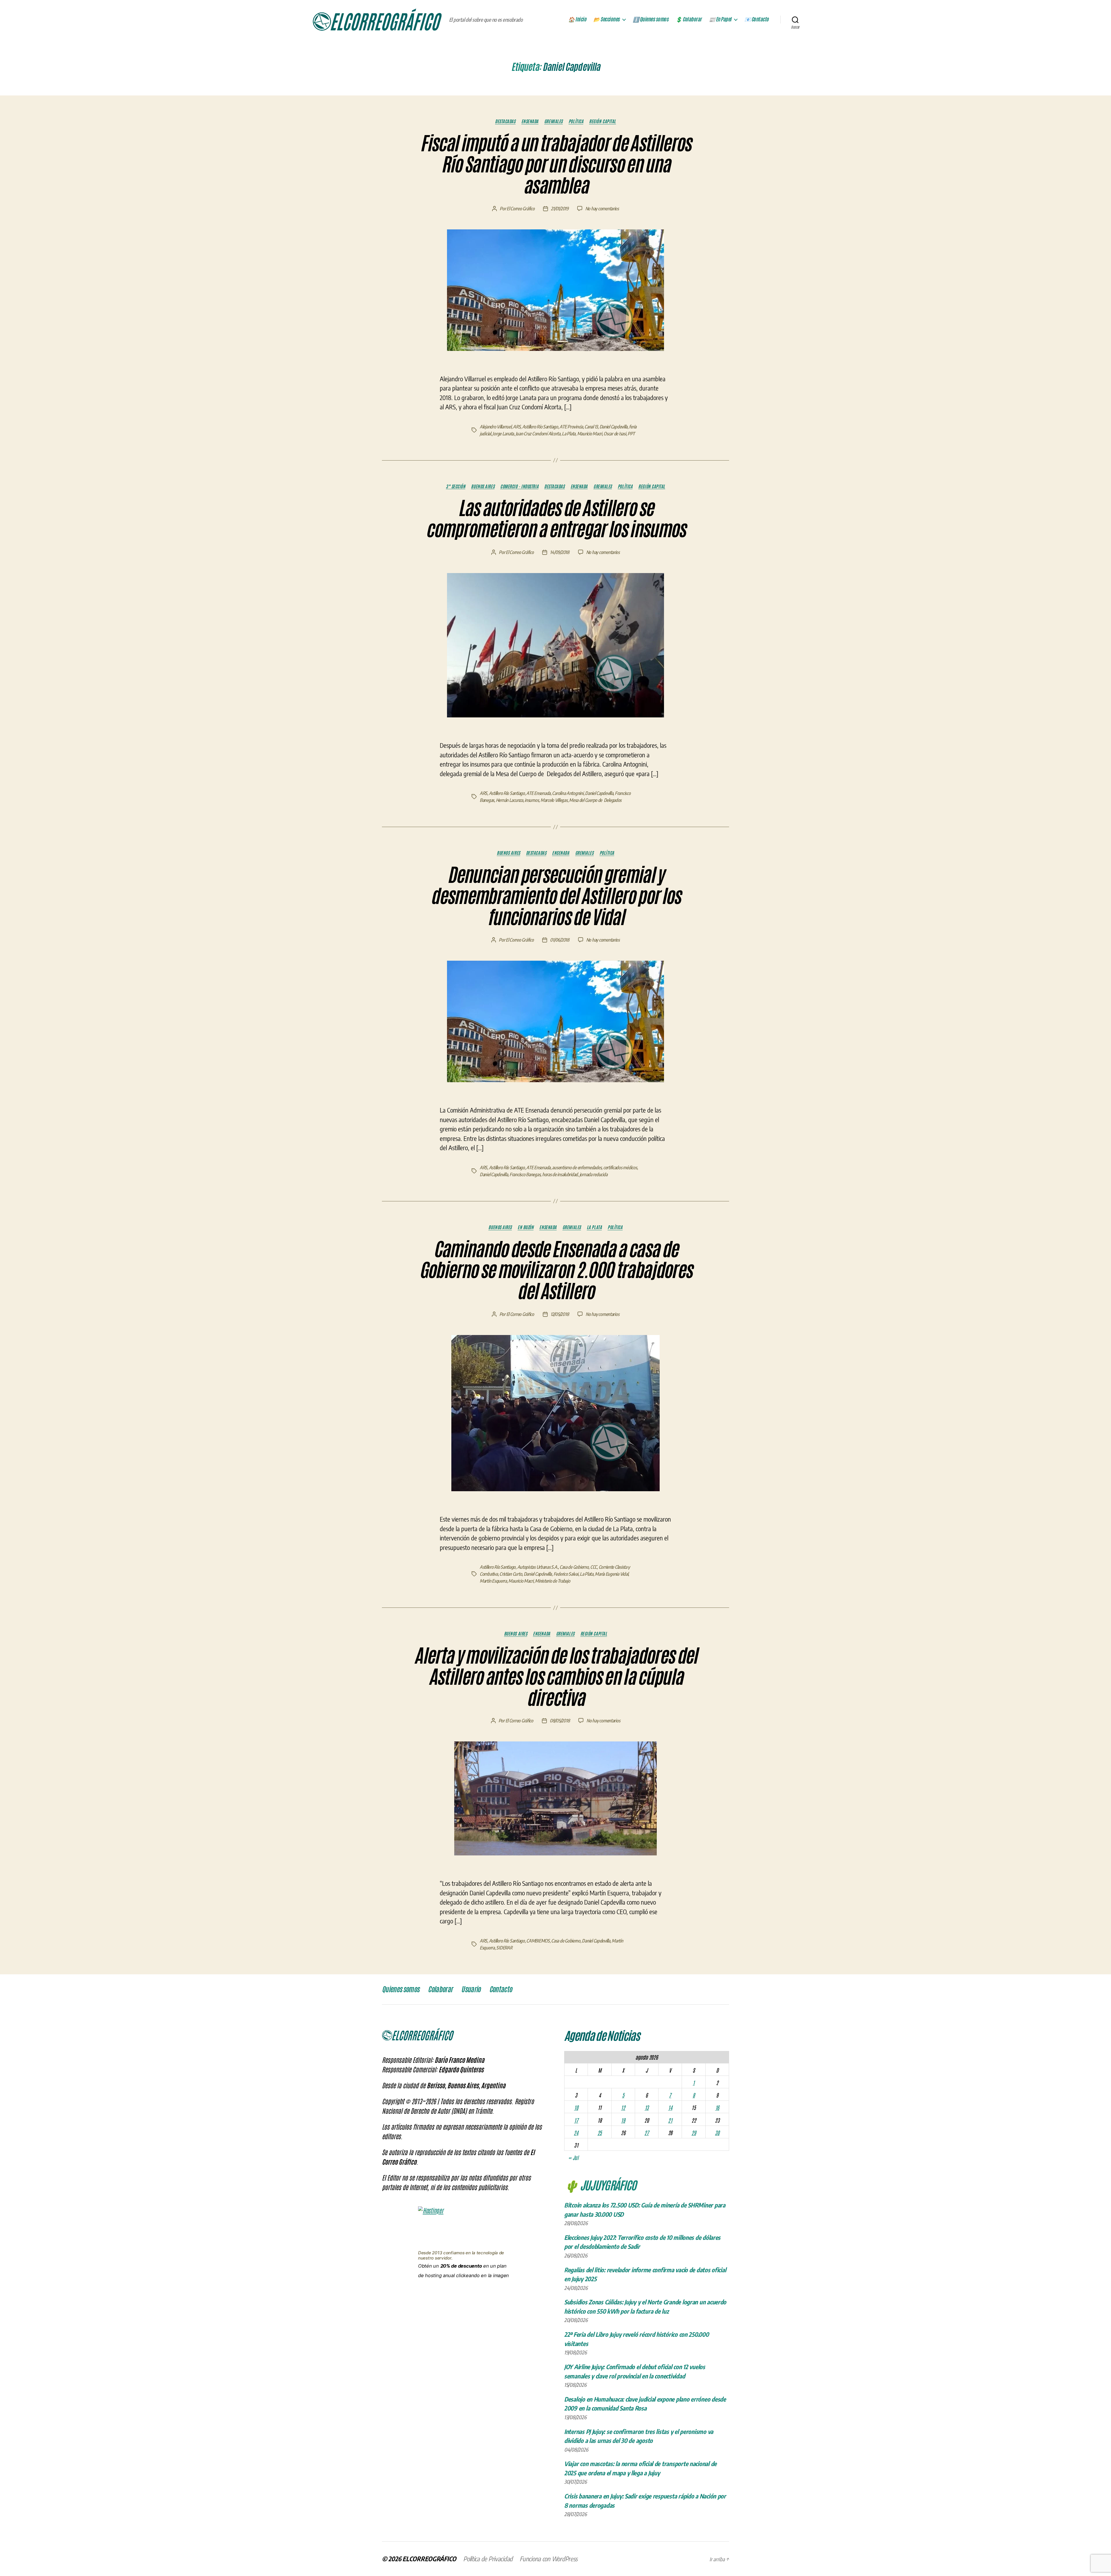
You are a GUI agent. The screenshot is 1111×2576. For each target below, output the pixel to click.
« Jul (573, 2157)
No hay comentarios (602, 209)
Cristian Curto (511, 1574)
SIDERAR (504, 1948)
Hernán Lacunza (509, 800)
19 (623, 2120)
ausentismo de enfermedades (577, 1168)
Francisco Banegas (525, 1174)
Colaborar (440, 1989)
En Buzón (526, 1227)
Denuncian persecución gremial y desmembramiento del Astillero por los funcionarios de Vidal (555, 896)
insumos (532, 800)
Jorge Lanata (503, 434)
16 (717, 2107)
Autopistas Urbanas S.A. (538, 1567)
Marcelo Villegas (554, 800)
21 (670, 2120)
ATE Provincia (571, 427)
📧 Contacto (757, 19)
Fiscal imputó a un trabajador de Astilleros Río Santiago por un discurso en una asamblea (555, 165)
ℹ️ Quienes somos (651, 19)
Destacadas (505, 121)
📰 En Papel (720, 19)
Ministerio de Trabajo (552, 1581)
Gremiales (553, 121)
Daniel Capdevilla (614, 427)
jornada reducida (594, 1174)
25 (600, 2133)
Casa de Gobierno (574, 1567)
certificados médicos (620, 1168)
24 (576, 2133)
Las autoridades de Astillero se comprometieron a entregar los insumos (555, 519)
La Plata (569, 434)
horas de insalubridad (560, 1174)
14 (670, 2107)
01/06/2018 (560, 940)
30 (717, 2133)
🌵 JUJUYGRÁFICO (600, 2185)
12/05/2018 (560, 1314)
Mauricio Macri (590, 434)
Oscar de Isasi (615, 434)
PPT (631, 434)
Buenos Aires (483, 486)
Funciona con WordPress (549, 2559)
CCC (594, 1567)
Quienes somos (401, 1989)
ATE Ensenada (538, 793)
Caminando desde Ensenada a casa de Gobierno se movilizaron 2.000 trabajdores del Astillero (556, 1270)
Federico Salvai (566, 1574)
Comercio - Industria (519, 486)
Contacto (501, 1989)
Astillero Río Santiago (540, 427)
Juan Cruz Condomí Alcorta (538, 434)
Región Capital (603, 121)
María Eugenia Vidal (611, 1574)
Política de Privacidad (488, 2559)
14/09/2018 (560, 552)
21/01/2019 (560, 209)
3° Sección (456, 486)
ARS (517, 427)
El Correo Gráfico (520, 209)
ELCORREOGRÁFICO (429, 2559)
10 (576, 2107)
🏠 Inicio (577, 19)
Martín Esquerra (493, 1581)
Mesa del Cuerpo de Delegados (595, 800)
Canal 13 (591, 427)
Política (576, 121)
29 (694, 2133)
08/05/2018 (560, 1721)
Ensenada (530, 121)
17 (576, 2120)
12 (623, 2107)
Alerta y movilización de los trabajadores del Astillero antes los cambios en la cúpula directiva (555, 1677)
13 (647, 2107)
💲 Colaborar (689, 19)
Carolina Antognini (568, 793)
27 (646, 2133)
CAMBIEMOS (538, 1941)
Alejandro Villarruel (496, 427)
